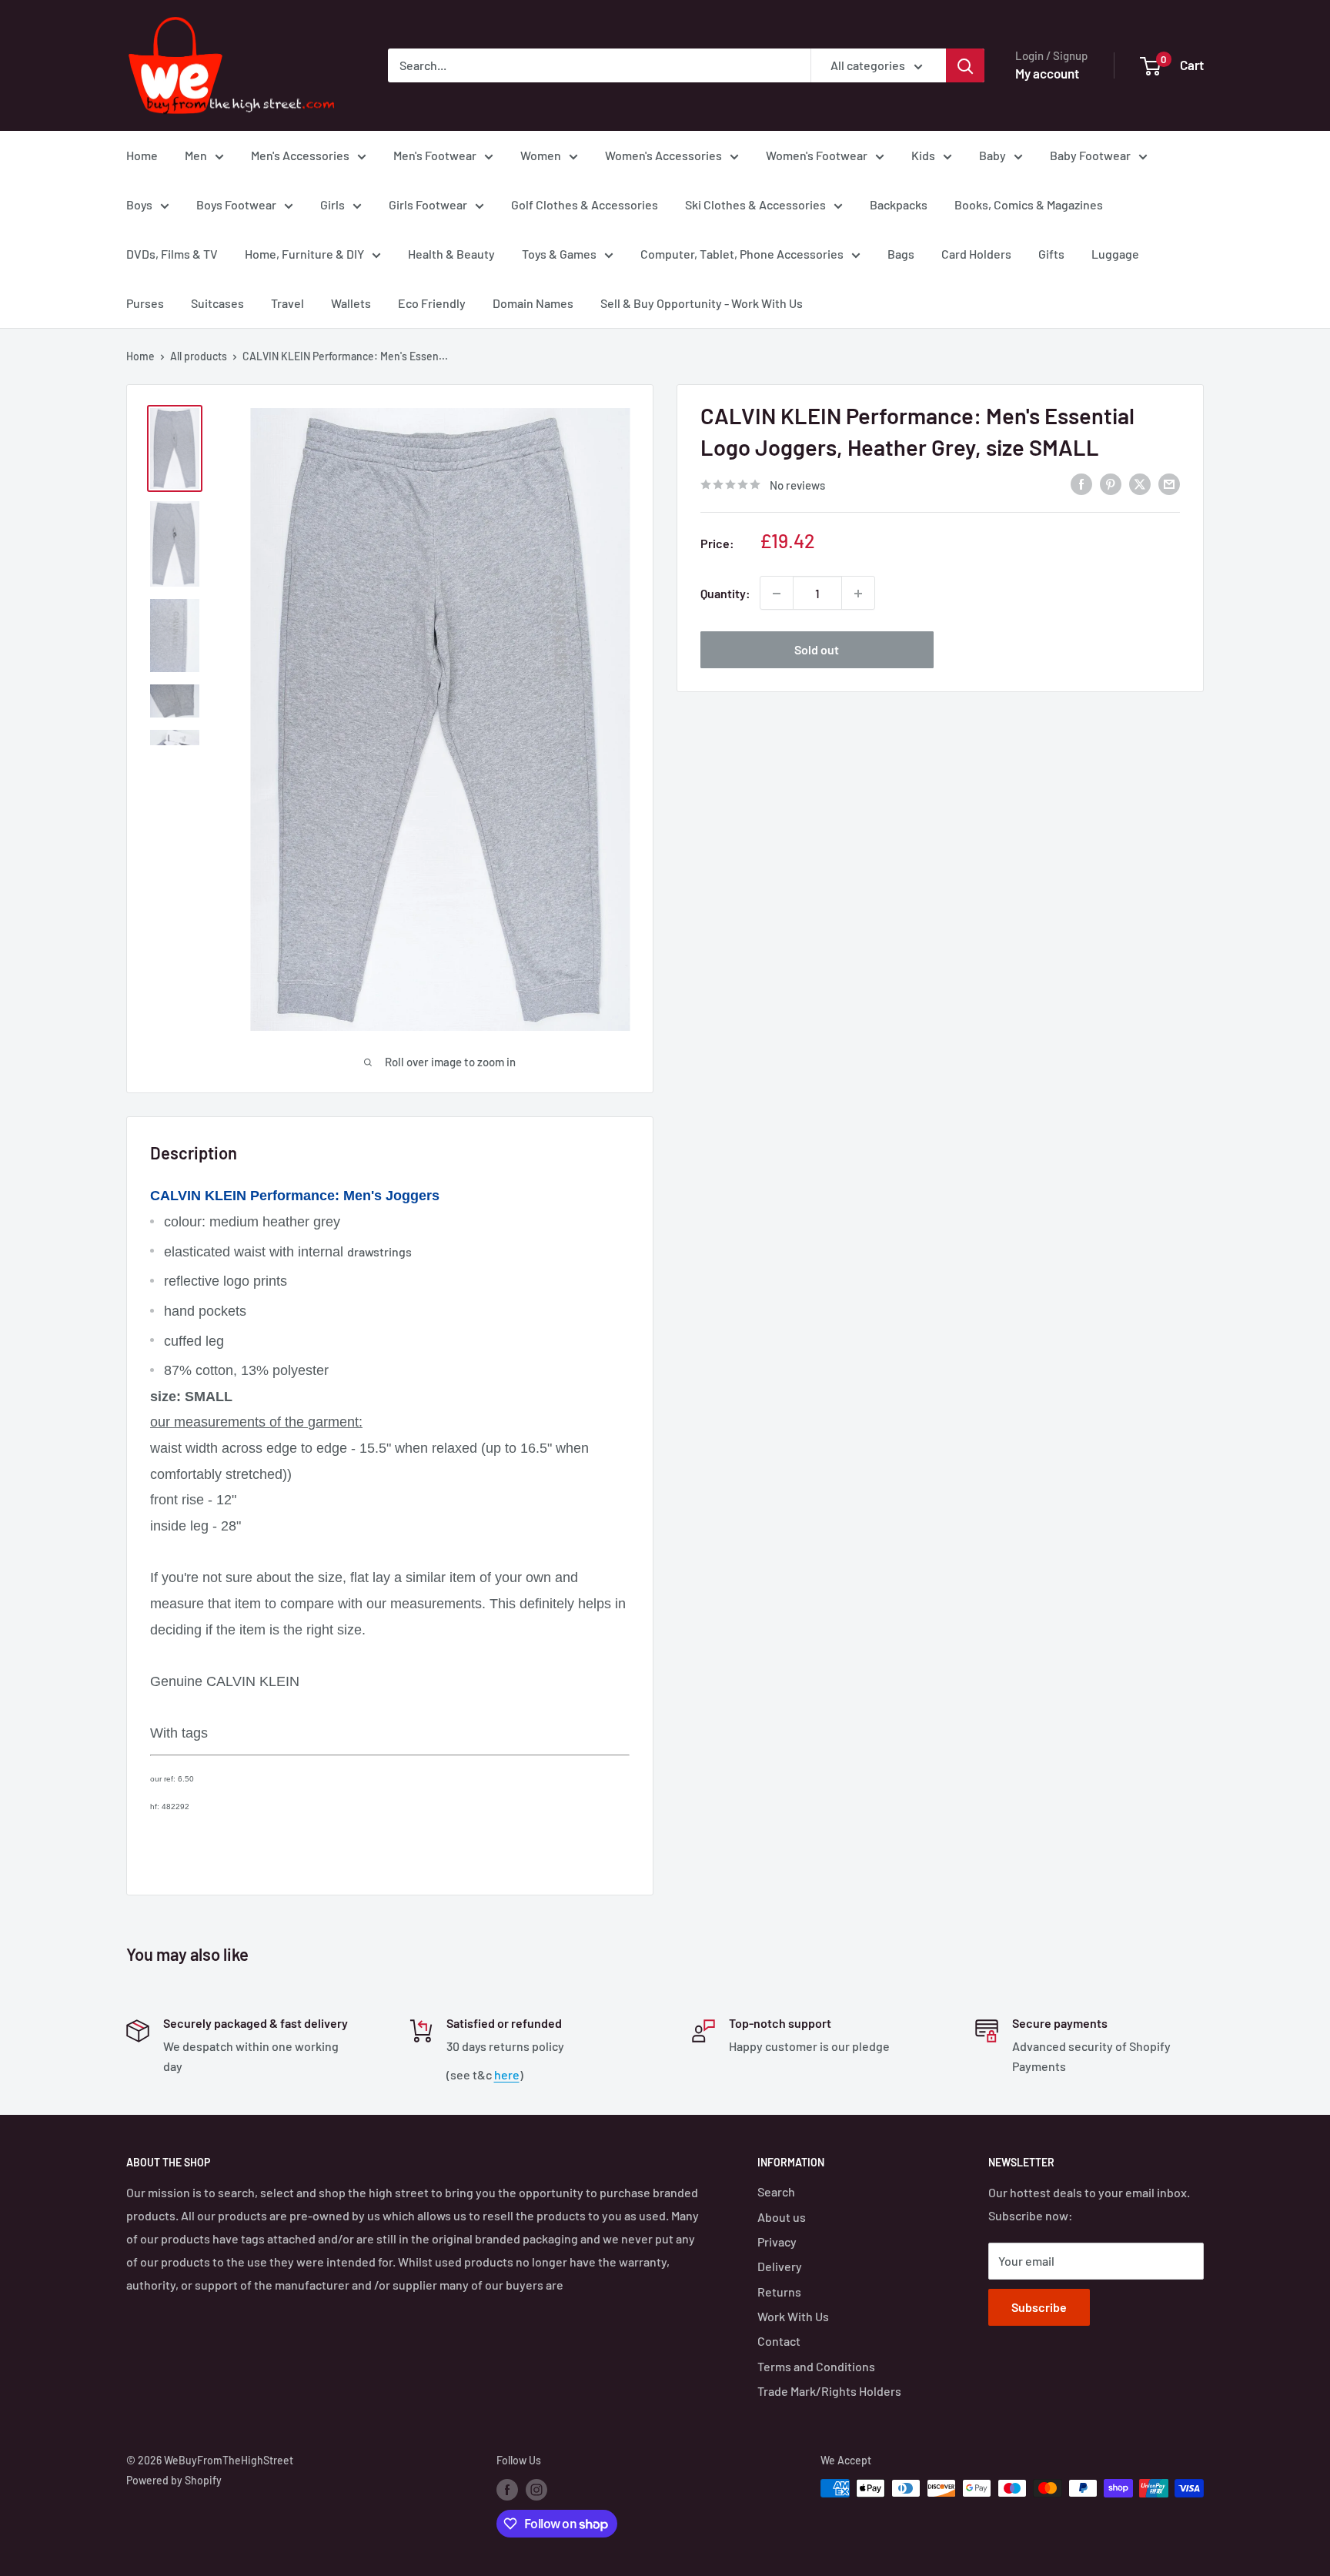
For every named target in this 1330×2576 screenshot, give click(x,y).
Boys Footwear (236, 204)
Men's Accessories (300, 155)
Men (196, 155)
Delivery (780, 2266)
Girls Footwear (428, 204)
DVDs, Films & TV (172, 254)
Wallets (351, 303)
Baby (992, 155)
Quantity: (725, 593)
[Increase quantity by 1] (858, 594)
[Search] (965, 65)
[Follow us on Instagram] (536, 2490)
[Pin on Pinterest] (1111, 483)
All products (199, 356)
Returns (779, 2292)
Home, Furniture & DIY (304, 254)
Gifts (1051, 254)
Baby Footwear (1090, 155)
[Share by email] (1169, 483)
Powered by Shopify (174, 2480)
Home (142, 155)
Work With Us (793, 2316)
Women (541, 155)
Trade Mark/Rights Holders (829, 2391)
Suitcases (217, 303)
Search (776, 2191)
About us (782, 2217)
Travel (287, 303)
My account (1047, 73)
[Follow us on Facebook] (507, 2490)
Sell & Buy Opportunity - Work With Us (702, 303)
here (507, 2074)
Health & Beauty (451, 254)
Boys (139, 204)
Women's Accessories (663, 155)
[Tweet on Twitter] (1140, 483)
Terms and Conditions (816, 2366)
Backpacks (899, 204)
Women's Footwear (817, 155)
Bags (901, 254)
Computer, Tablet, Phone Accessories (742, 254)
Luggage (1115, 254)
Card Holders (976, 254)
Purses (145, 303)
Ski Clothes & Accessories (755, 204)
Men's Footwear (435, 155)
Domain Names (533, 303)
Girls (332, 204)
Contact (779, 2341)
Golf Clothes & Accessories (585, 204)
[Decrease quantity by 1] (777, 594)
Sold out (817, 650)
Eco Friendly (432, 303)
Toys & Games (559, 254)
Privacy (777, 2241)
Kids (923, 155)
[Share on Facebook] (1081, 483)
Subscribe (1039, 2307)
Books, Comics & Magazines (1029, 204)
